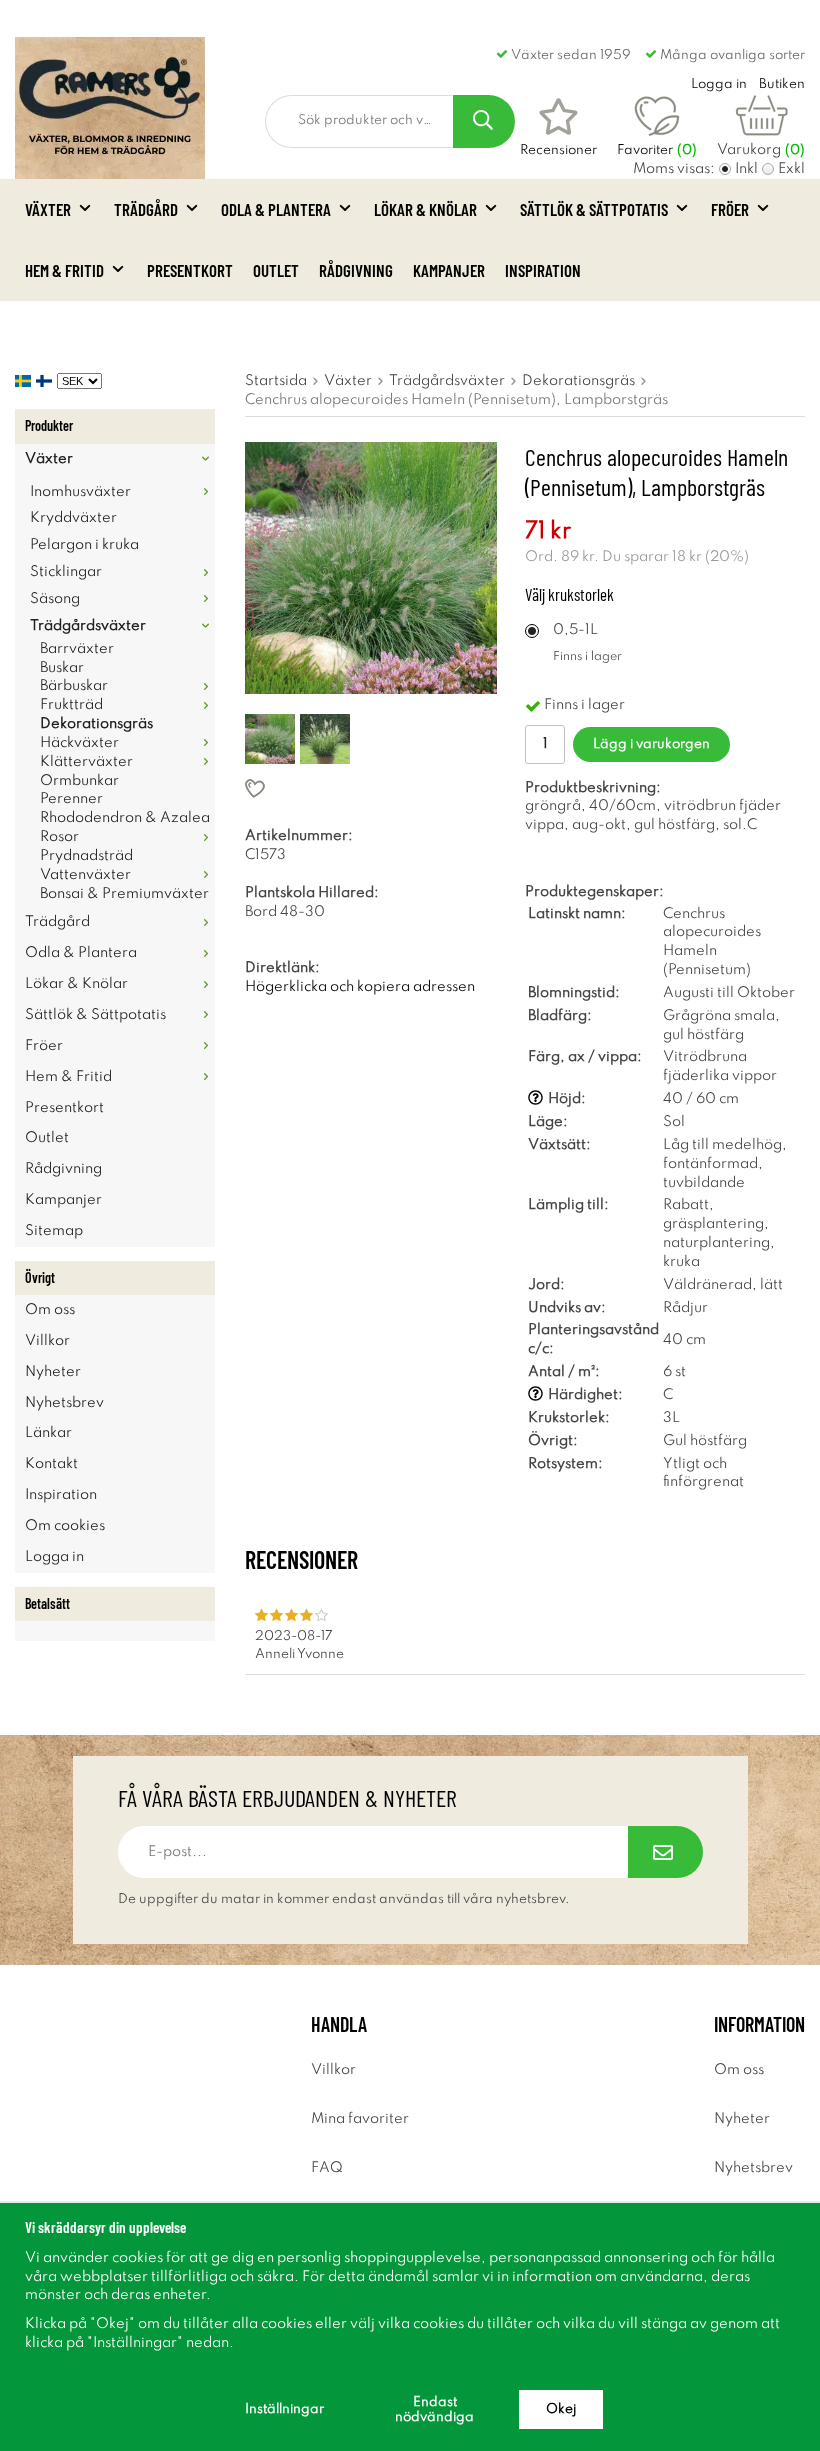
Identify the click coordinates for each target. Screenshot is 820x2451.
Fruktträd (71, 705)
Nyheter (53, 1372)
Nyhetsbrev (64, 1403)
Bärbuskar (74, 686)
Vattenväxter (85, 875)
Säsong (55, 599)
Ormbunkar (79, 781)
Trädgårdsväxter (88, 626)
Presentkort (190, 270)
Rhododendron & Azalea (125, 818)
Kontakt (51, 1464)
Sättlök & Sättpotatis (594, 209)
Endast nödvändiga (434, 2410)
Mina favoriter (360, 2119)
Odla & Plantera (276, 209)
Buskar (62, 668)
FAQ (327, 2168)
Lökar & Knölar (425, 209)
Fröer (730, 209)
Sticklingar (66, 572)
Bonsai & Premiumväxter (124, 894)
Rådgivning (356, 270)
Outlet (276, 270)
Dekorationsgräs (96, 724)
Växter (48, 209)
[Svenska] (25, 381)
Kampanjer (449, 270)
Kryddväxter (73, 518)
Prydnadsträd (86, 856)
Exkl (791, 169)
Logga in (54, 1557)
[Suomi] (46, 381)
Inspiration (543, 270)
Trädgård (146, 209)
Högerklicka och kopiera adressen (360, 987)
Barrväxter (77, 649)
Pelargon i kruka (84, 545)
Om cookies (65, 1526)
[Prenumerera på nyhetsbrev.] (665, 1852)
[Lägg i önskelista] (371, 788)
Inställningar (284, 2409)
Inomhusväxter (80, 492)
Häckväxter (79, 743)
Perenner (71, 799)
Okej (561, 2409)
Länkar (48, 1433)
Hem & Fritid (64, 270)
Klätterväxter (86, 762)
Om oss (50, 1310)
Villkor (47, 1341)
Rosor (59, 837)
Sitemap (54, 1231)
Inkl (746, 169)
